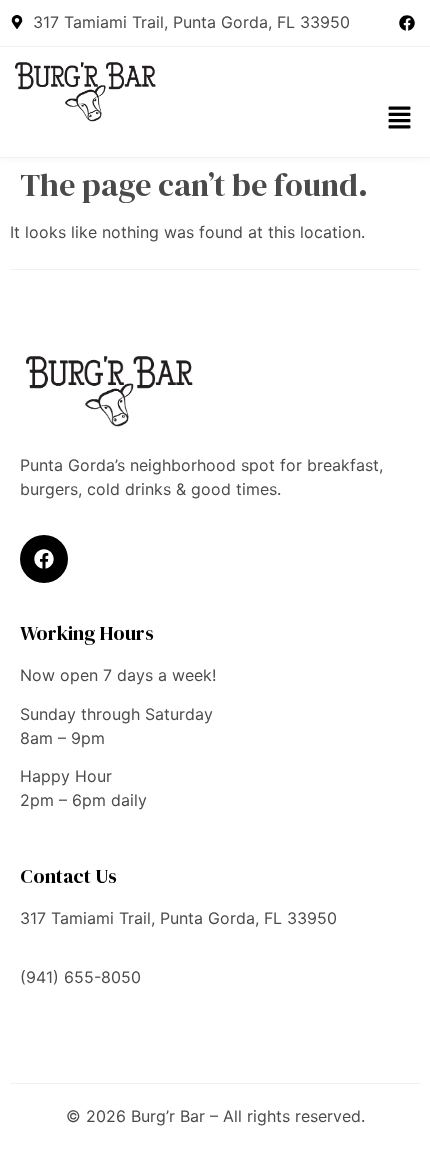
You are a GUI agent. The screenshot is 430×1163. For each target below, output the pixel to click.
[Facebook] (407, 23)
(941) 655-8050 (80, 977)
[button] (400, 118)
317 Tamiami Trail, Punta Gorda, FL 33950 (178, 918)
